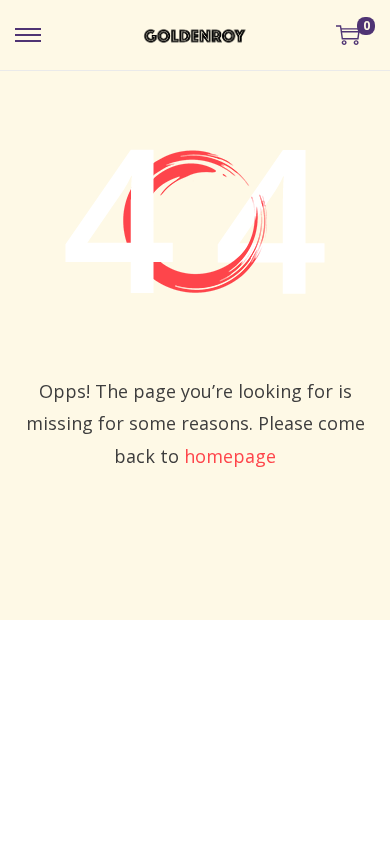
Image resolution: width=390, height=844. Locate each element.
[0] (348, 35)
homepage (230, 456)
